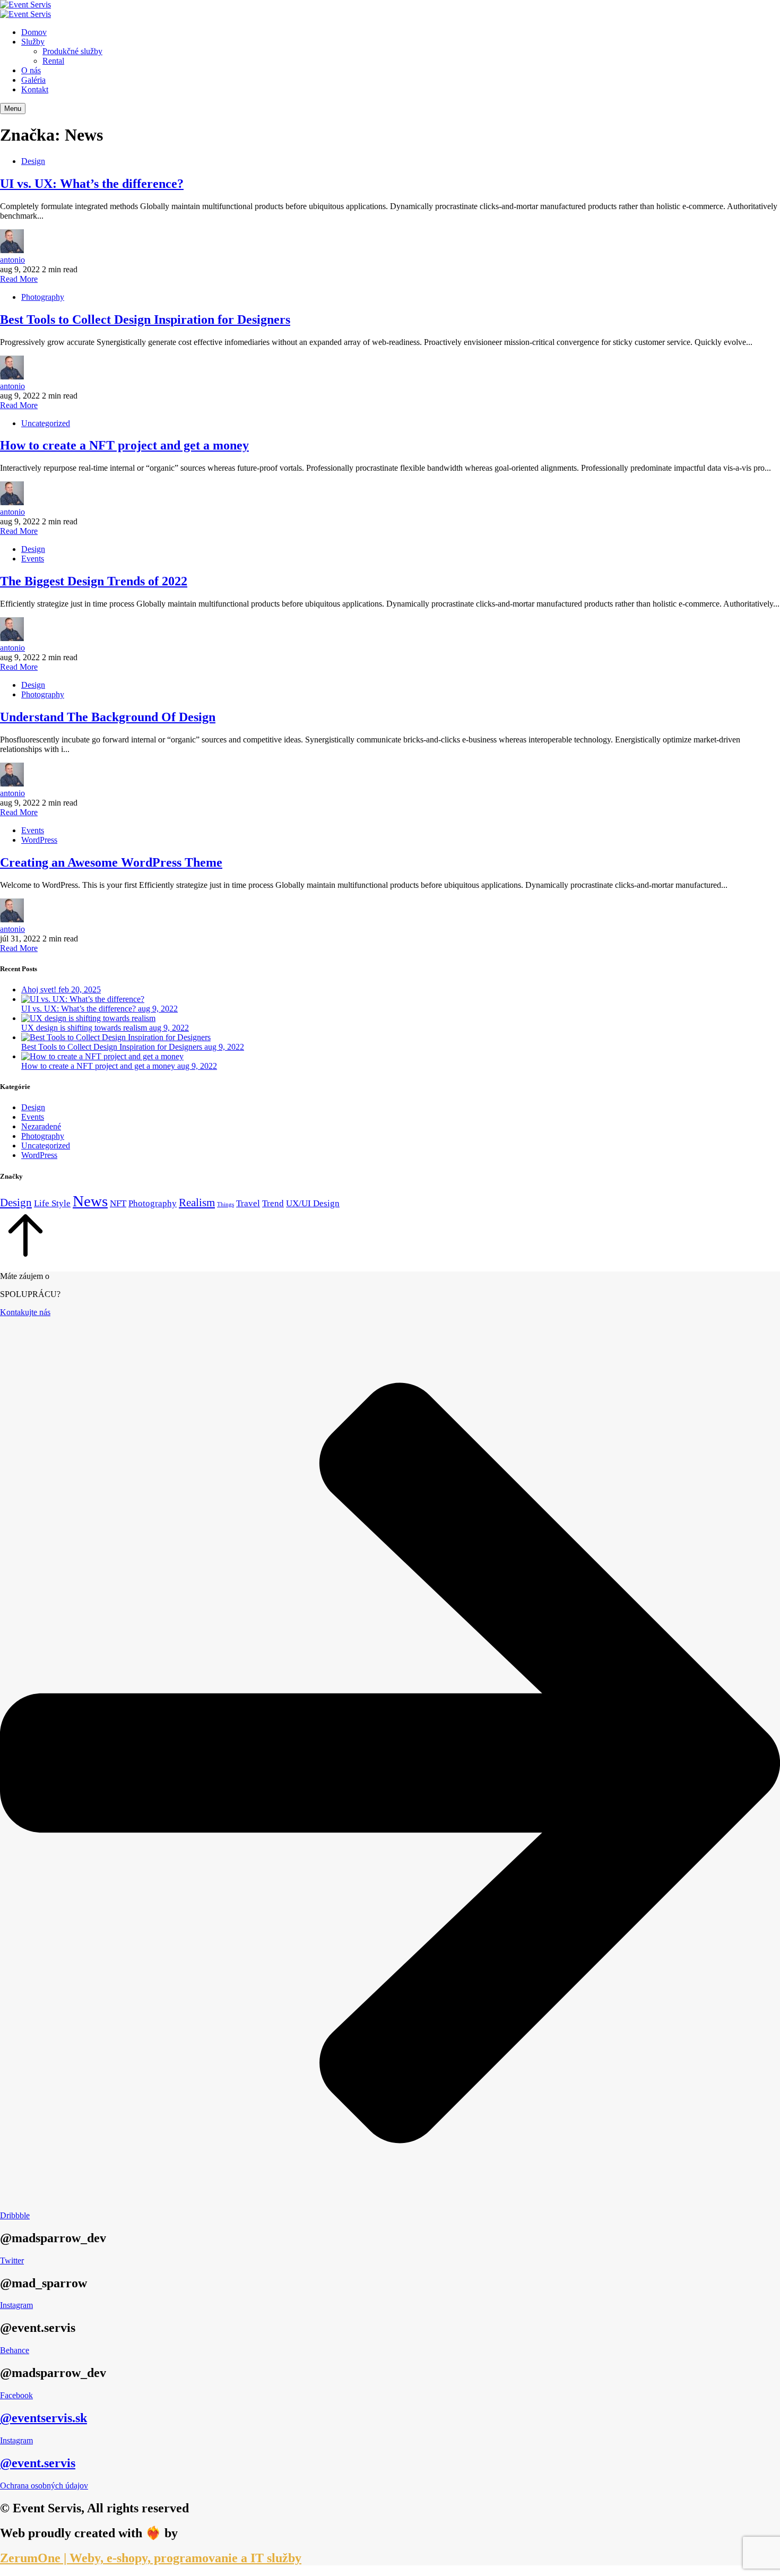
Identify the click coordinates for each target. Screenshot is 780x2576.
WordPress (39, 840)
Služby (33, 42)
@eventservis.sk (44, 2418)
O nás (31, 70)
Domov (34, 32)
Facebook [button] (16, 2395)
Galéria (33, 80)
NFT (118, 1203)
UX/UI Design (313, 1203)
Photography (43, 297)
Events (33, 559)
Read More (19, 279)
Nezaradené (41, 1126)
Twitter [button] (12, 2261)
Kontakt (35, 89)
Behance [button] (15, 2350)
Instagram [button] (16, 2305)
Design (33, 161)
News (90, 1201)
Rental (53, 61)
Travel (248, 1203)
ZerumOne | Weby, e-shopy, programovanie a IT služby (151, 2558)
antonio (12, 260)
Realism (197, 1203)
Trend (273, 1203)
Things (226, 1204)
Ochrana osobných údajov (44, 2486)
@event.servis (38, 2463)
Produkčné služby (72, 51)
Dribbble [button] (15, 2215)
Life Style (52, 1203)
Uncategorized (46, 423)
